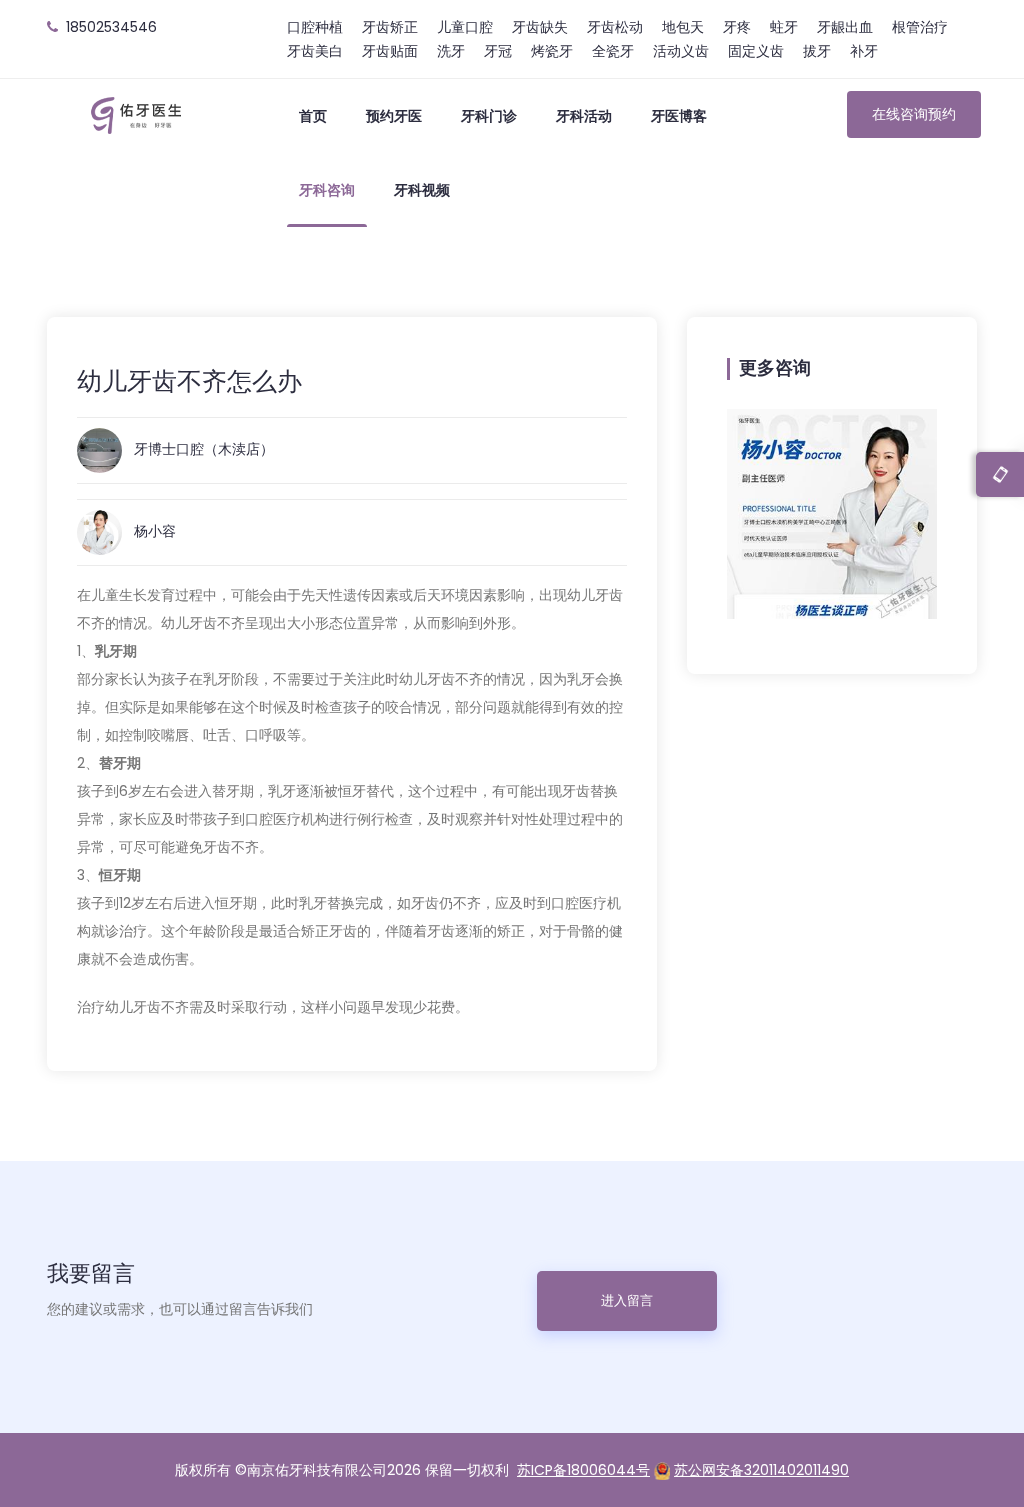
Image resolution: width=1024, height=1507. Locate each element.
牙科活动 (584, 116)
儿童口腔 (465, 27)
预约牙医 (394, 116)
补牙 (864, 51)
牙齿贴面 (390, 51)
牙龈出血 (845, 27)
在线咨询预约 (914, 114)
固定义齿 (756, 51)
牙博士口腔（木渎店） (204, 449)
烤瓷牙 (552, 51)
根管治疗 (920, 27)
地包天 (683, 27)
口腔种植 (315, 27)
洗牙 (451, 51)
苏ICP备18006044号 (583, 1470)
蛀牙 (784, 27)
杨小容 (155, 531)
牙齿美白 (315, 51)
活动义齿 (681, 51)
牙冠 (498, 51)
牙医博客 (679, 116)
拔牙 (817, 51)
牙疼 (737, 27)
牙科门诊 (489, 116)
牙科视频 (422, 190)
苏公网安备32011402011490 (761, 1470)
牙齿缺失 (540, 27)
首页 (313, 116)
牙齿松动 (615, 27)
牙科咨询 (327, 190)
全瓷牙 (613, 51)
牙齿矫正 (390, 27)
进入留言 (627, 1300)
